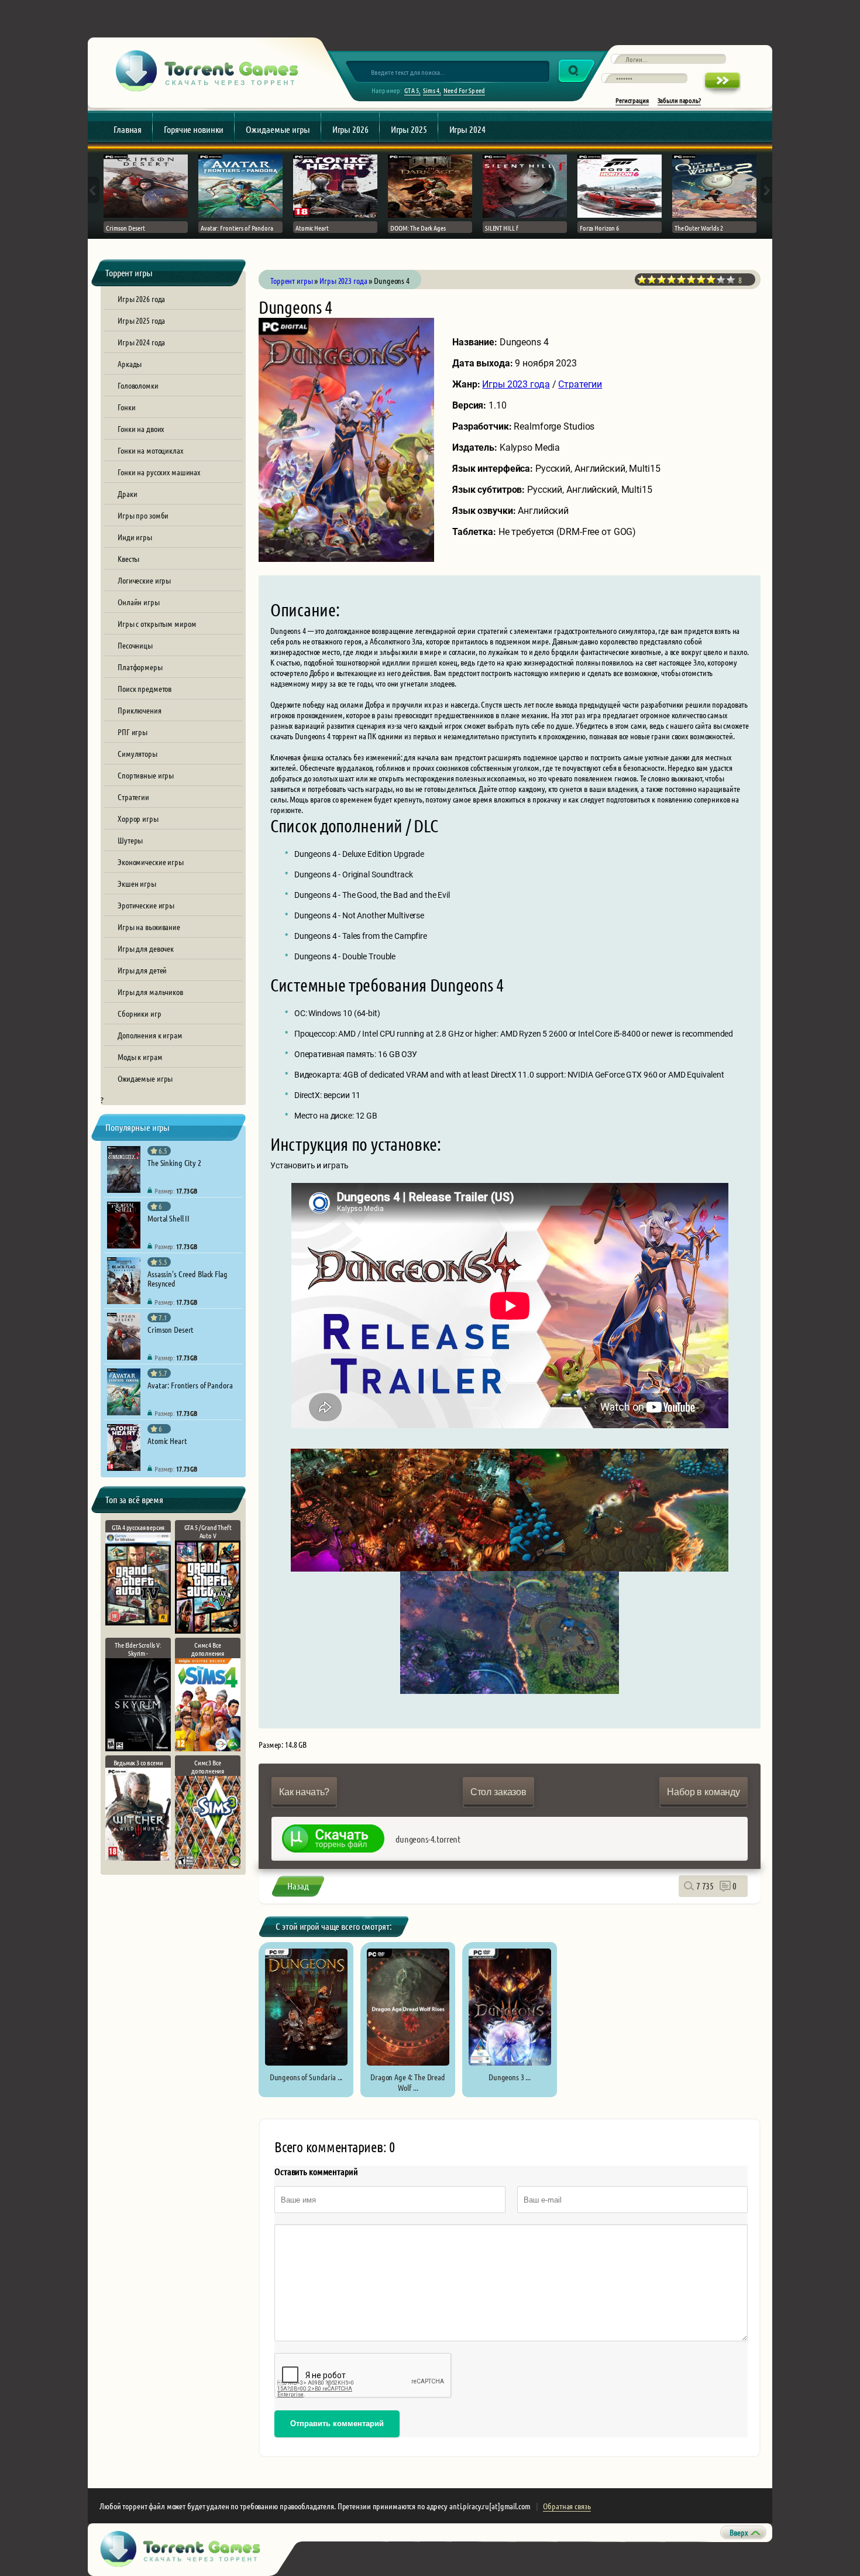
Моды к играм (140, 1057)
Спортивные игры (146, 775)
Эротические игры (146, 905)
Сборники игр (140, 1013)
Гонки (126, 407)
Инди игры (135, 537)
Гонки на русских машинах (159, 472)
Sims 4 (431, 90)
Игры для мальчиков (150, 992)
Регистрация (632, 100)
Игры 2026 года (141, 299)
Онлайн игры (139, 602)
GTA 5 (412, 90)
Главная (128, 129)
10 (731, 279)
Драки (127, 493)
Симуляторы (137, 753)
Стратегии (133, 797)
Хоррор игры (138, 818)
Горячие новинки (194, 129)
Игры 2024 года (141, 342)
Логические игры (144, 580)
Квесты (128, 558)
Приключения (140, 710)
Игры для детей (142, 970)
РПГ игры (133, 732)
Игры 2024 (467, 129)
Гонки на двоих (141, 428)
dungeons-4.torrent (428, 1839)
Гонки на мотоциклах (150, 450)
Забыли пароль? (679, 100)
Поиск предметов (145, 688)
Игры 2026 (350, 129)
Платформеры (140, 667)
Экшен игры (137, 883)
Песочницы (135, 645)
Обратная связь (567, 2506)
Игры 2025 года (141, 320)
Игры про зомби (143, 515)
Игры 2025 (409, 129)
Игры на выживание (149, 927)
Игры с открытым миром (157, 623)
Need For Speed (464, 90)
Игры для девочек (146, 948)
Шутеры (130, 840)
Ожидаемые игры (278, 129)
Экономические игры (151, 862)
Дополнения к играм (150, 1035)
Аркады (130, 363)
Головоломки (138, 385)
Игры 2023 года (516, 384)
